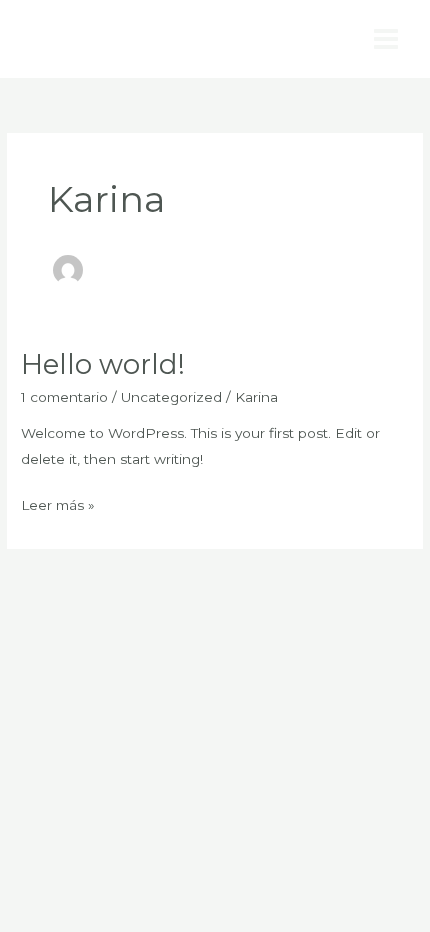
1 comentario (64, 397)
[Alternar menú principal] (386, 39)
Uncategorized (171, 397)
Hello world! (103, 364)
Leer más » (58, 503)
